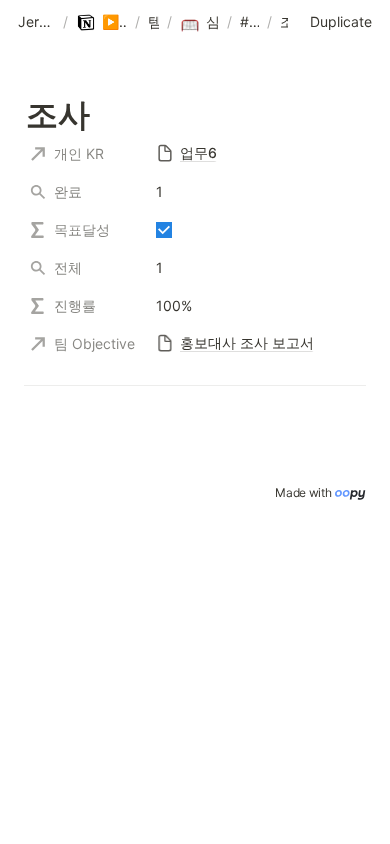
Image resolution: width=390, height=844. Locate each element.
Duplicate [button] (341, 21)
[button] (36, 23)
